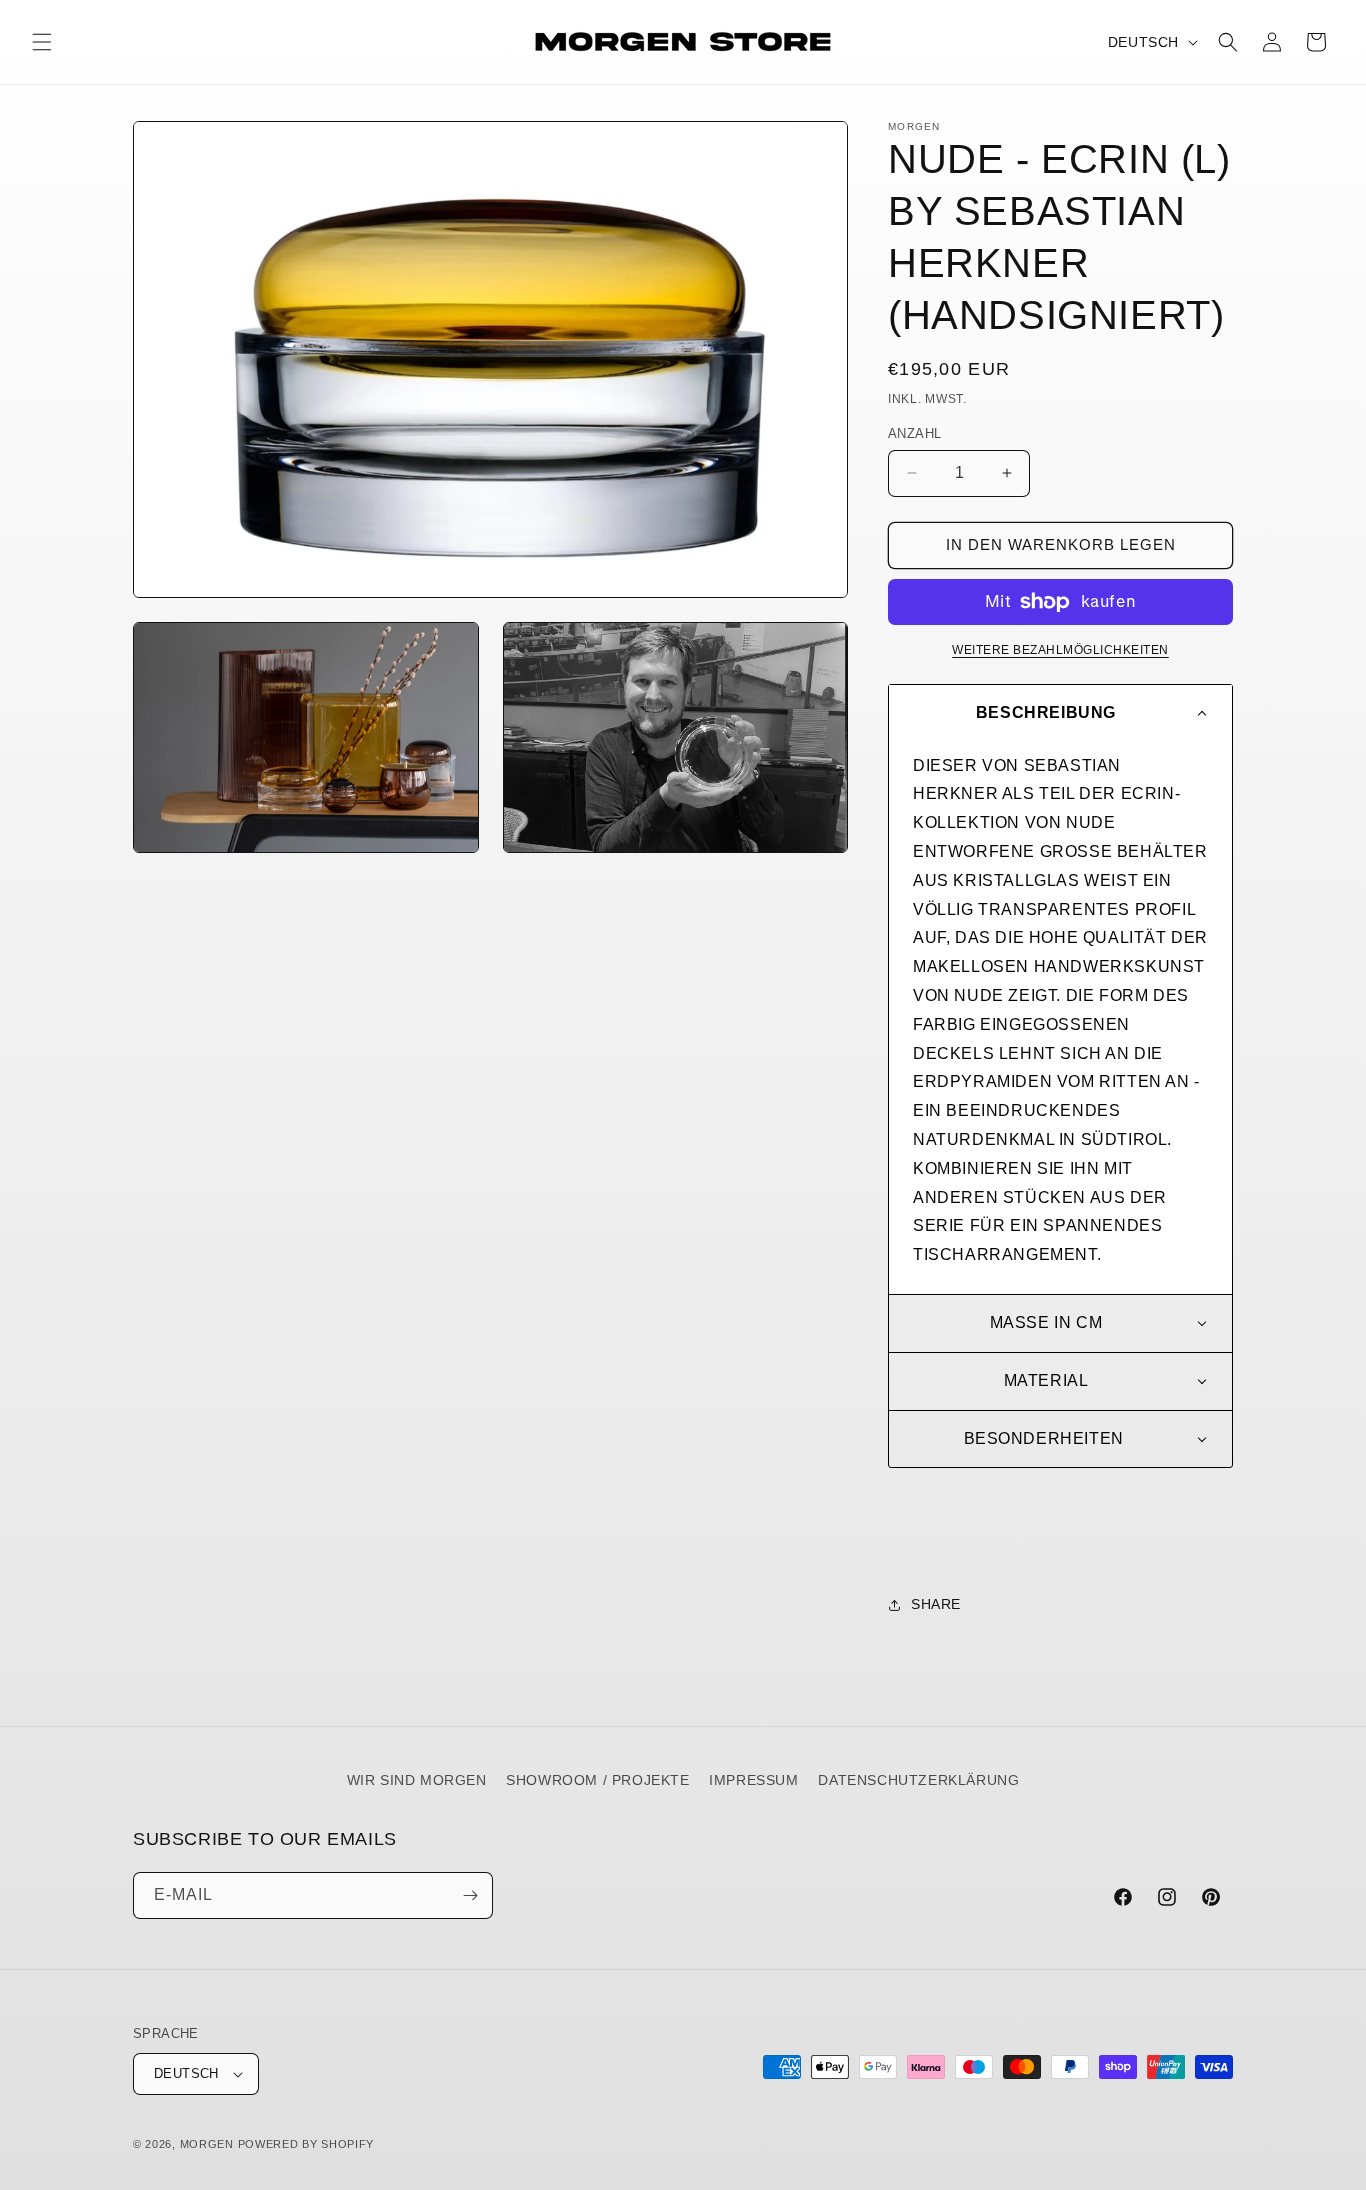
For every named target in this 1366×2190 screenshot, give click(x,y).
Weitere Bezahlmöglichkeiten (1060, 650)
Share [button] (936, 1604)
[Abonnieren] (470, 1895)
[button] (42, 42)
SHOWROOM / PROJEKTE (597, 1780)
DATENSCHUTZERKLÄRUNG (918, 1780)
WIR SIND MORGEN (417, 1780)
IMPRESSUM (753, 1780)
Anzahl (914, 433)
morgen (207, 2144)
